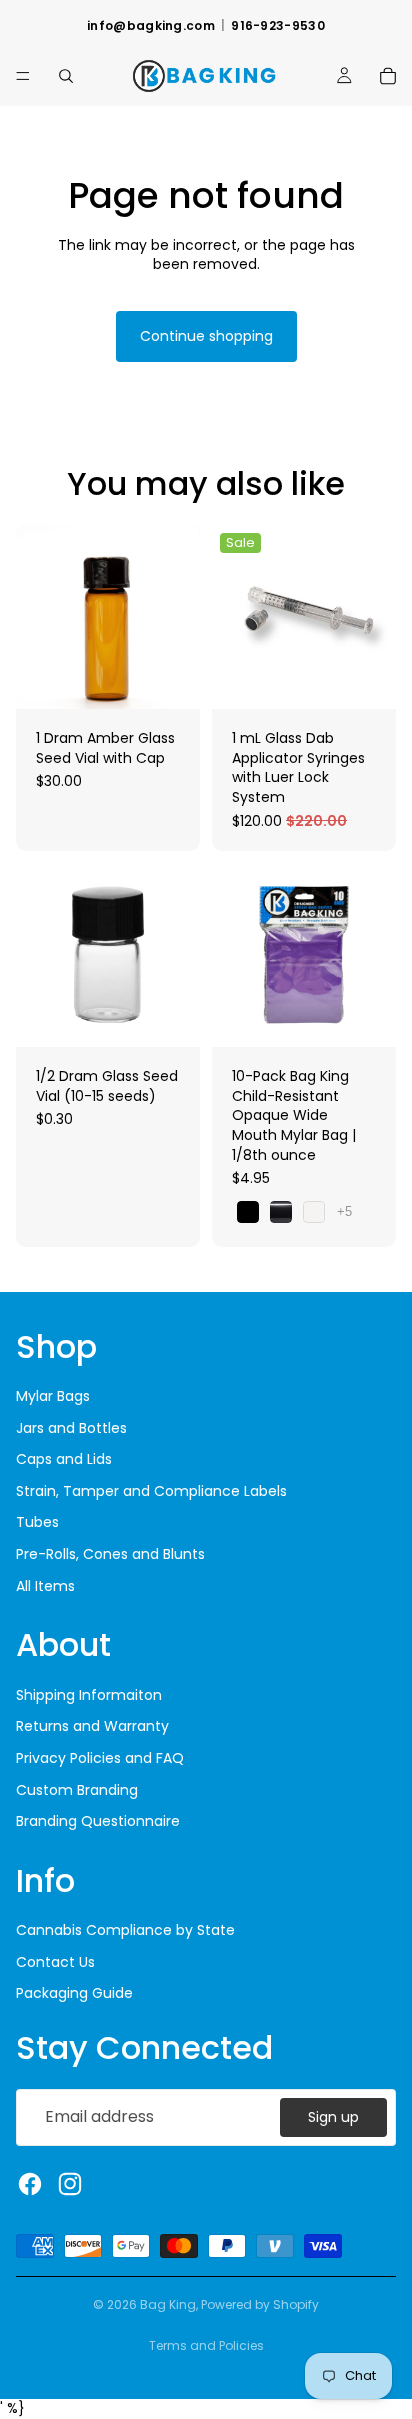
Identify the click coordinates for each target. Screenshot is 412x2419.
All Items (45, 1586)
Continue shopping (206, 336)
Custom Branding (77, 1790)
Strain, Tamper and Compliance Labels (151, 1491)
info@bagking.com (151, 26)
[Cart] (388, 76)
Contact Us (55, 1962)
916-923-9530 (278, 26)
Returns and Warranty (92, 1726)
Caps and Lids (64, 1459)
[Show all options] (344, 1211)
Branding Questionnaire (98, 1821)
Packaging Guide (74, 1993)
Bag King (168, 2304)
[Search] (66, 76)
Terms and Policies (206, 2345)
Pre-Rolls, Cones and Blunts (110, 1554)
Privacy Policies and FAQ (100, 1758)
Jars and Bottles (71, 1428)
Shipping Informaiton (89, 1695)
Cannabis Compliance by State (125, 1930)
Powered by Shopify (260, 2304)
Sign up (333, 2117)
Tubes (37, 1522)
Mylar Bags (53, 1396)
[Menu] (23, 76)
